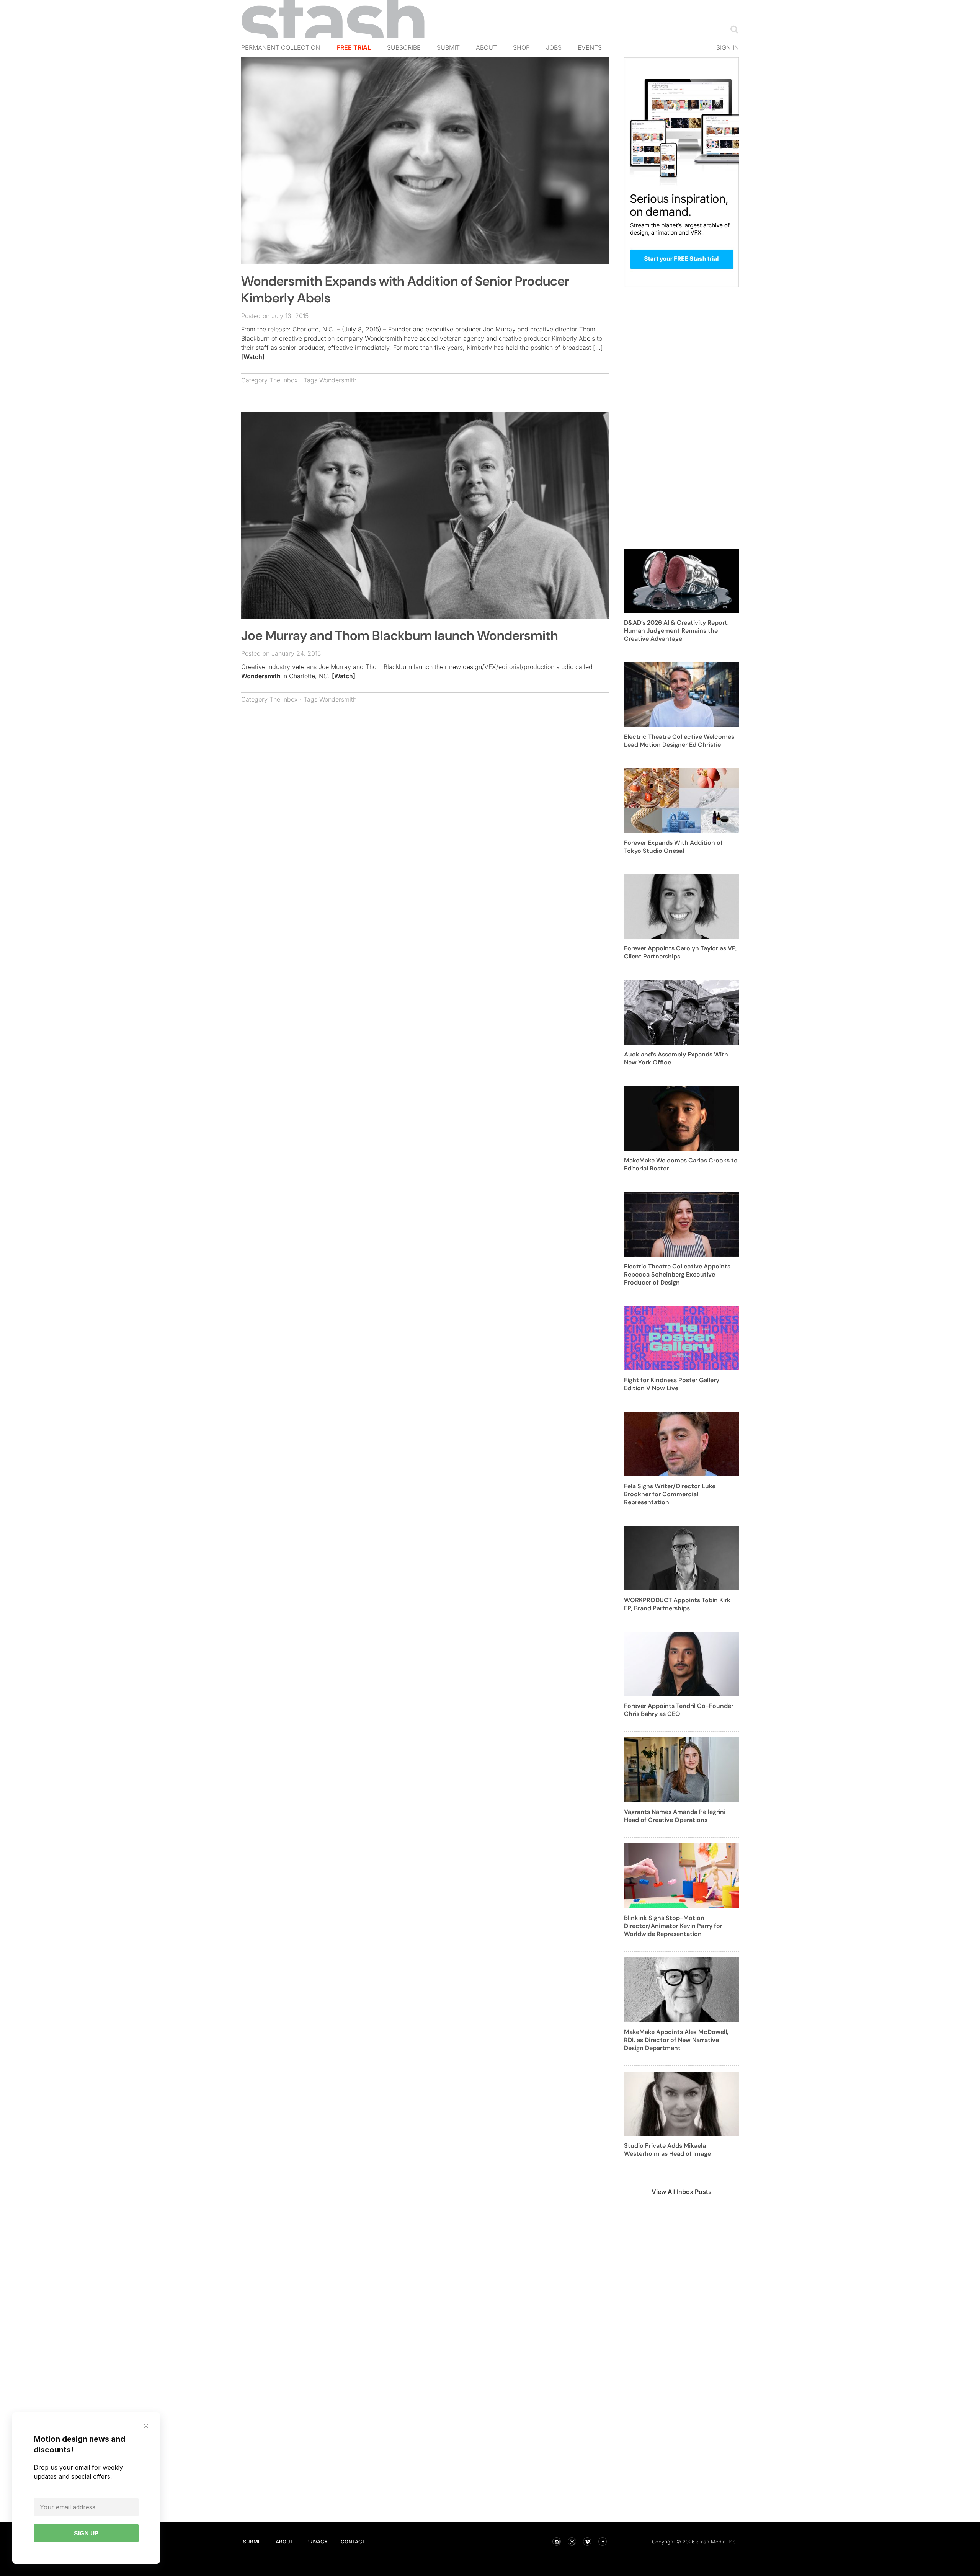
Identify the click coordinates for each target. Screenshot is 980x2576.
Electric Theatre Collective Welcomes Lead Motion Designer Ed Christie (679, 741)
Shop (521, 47)
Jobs (554, 47)
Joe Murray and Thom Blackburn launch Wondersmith (400, 636)
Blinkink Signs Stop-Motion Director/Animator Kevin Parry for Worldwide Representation (673, 1926)
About (486, 47)
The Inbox (284, 380)
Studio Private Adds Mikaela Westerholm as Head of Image (667, 2150)
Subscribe (404, 47)
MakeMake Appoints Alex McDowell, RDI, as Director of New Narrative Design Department (676, 2040)
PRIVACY (317, 2542)
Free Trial (354, 47)
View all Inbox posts (682, 2192)
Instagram (557, 2542)
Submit (448, 47)
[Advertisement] (425, 785)
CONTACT (353, 2542)
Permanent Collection (281, 47)
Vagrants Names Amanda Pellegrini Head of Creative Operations (675, 1816)
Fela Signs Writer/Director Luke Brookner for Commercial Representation (670, 1494)
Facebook (603, 2542)
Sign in (728, 47)
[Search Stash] (733, 29)
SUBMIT (253, 2542)
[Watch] (253, 357)
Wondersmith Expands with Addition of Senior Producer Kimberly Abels (405, 290)
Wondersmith (338, 380)
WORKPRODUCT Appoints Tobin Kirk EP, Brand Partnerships (677, 1604)
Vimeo (587, 2542)
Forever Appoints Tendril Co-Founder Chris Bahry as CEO (679, 1710)
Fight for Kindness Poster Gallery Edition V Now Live (672, 1384)
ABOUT (284, 2542)
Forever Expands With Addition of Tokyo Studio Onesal (673, 847)
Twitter (572, 2542)
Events (590, 47)
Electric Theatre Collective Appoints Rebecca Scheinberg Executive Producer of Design (677, 1274)
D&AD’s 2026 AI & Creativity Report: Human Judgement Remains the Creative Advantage (676, 631)
